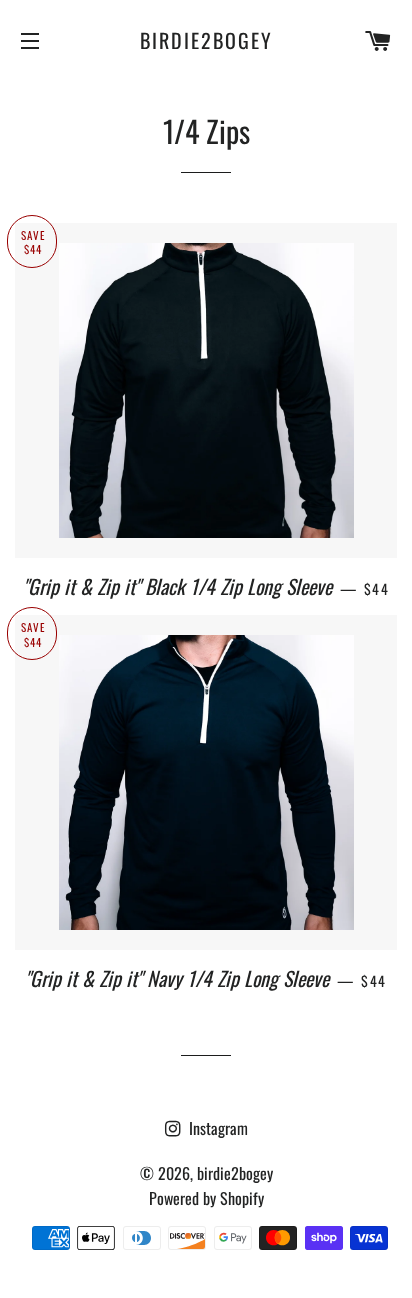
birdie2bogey (206, 40)
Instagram (216, 1128)
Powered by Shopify (206, 1198)
